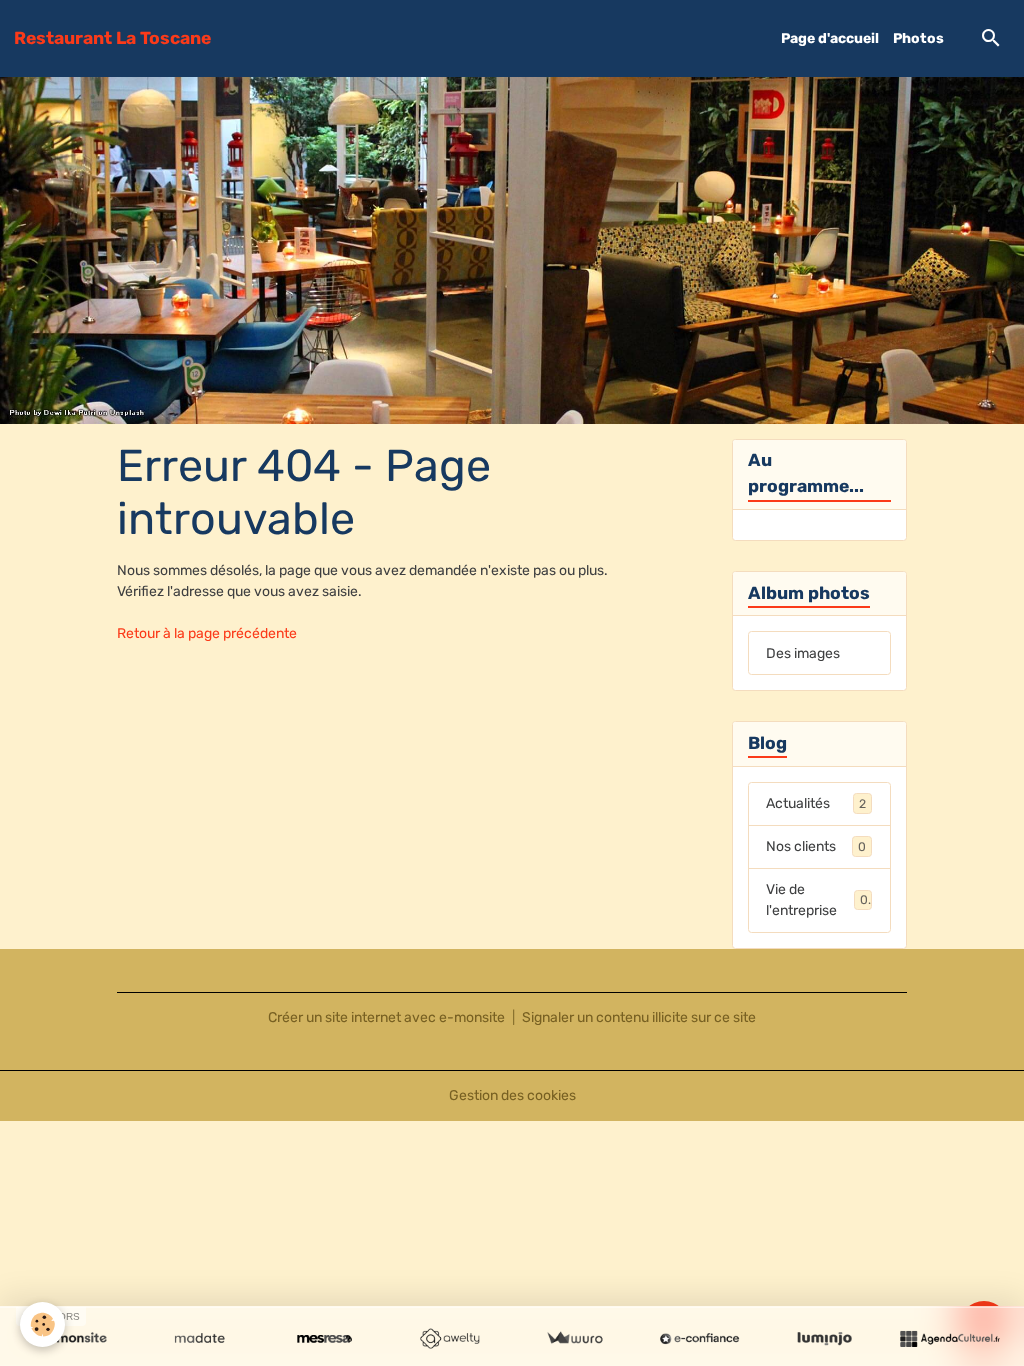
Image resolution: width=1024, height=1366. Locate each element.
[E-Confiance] (699, 1339)
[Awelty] (449, 1339)
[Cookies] (42, 1324)
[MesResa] (324, 1339)
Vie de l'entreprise (817, 900)
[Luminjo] (824, 1339)
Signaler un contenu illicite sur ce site (639, 1017)
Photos (918, 38)
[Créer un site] (74, 1339)
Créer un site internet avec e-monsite (386, 1017)
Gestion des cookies (512, 1095)
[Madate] (199, 1339)
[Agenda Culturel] (949, 1339)
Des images (803, 653)
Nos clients (816, 846)
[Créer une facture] (574, 1339)
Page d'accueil (830, 38)
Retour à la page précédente (207, 633)
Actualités (816, 803)
